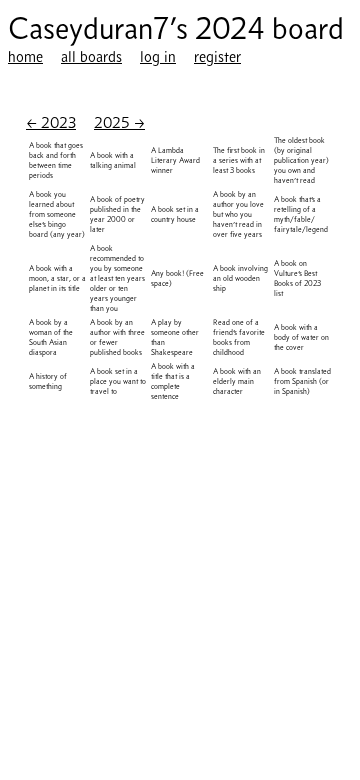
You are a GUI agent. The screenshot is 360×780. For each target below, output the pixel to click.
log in (158, 56)
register (217, 56)
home (25, 56)
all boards (91, 56)
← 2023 (51, 122)
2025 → (119, 122)
